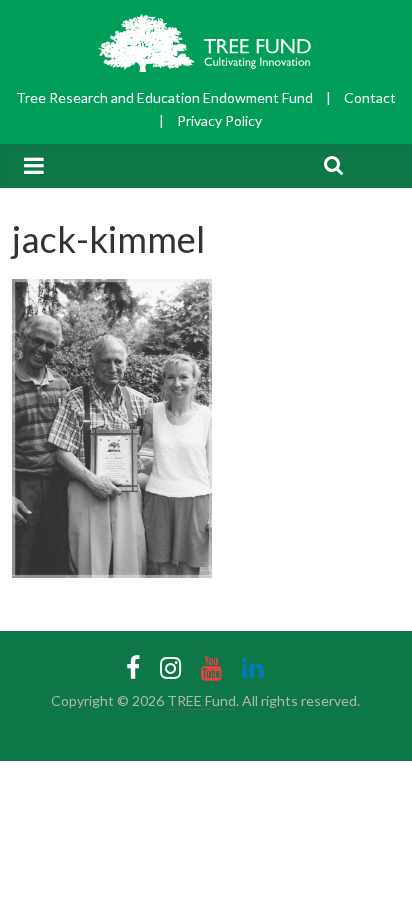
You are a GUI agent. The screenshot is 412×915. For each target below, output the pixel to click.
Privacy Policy (219, 120)
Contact (370, 97)
